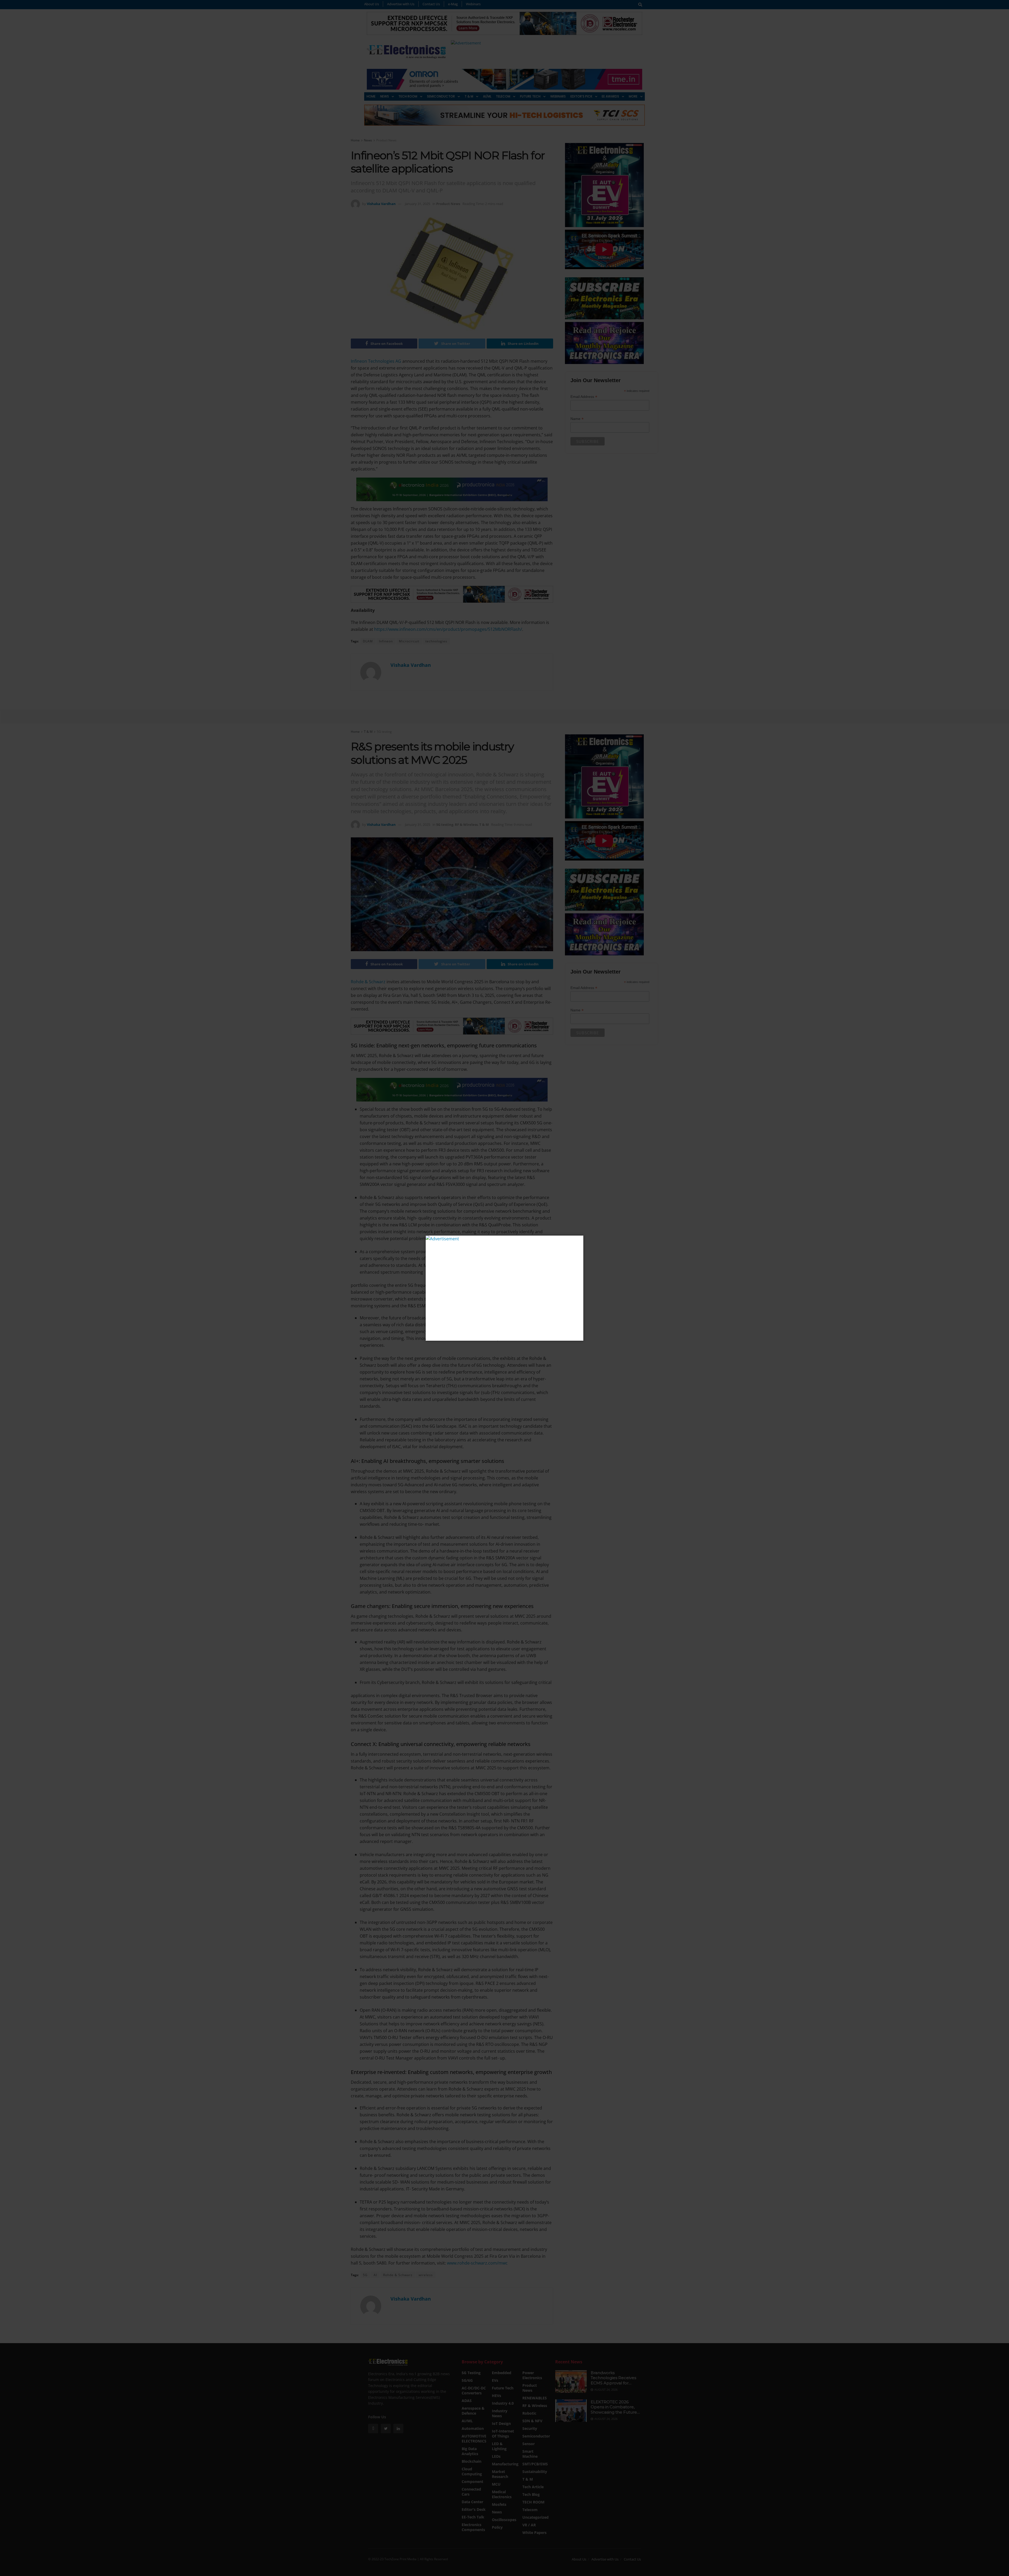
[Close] (579, 1240)
